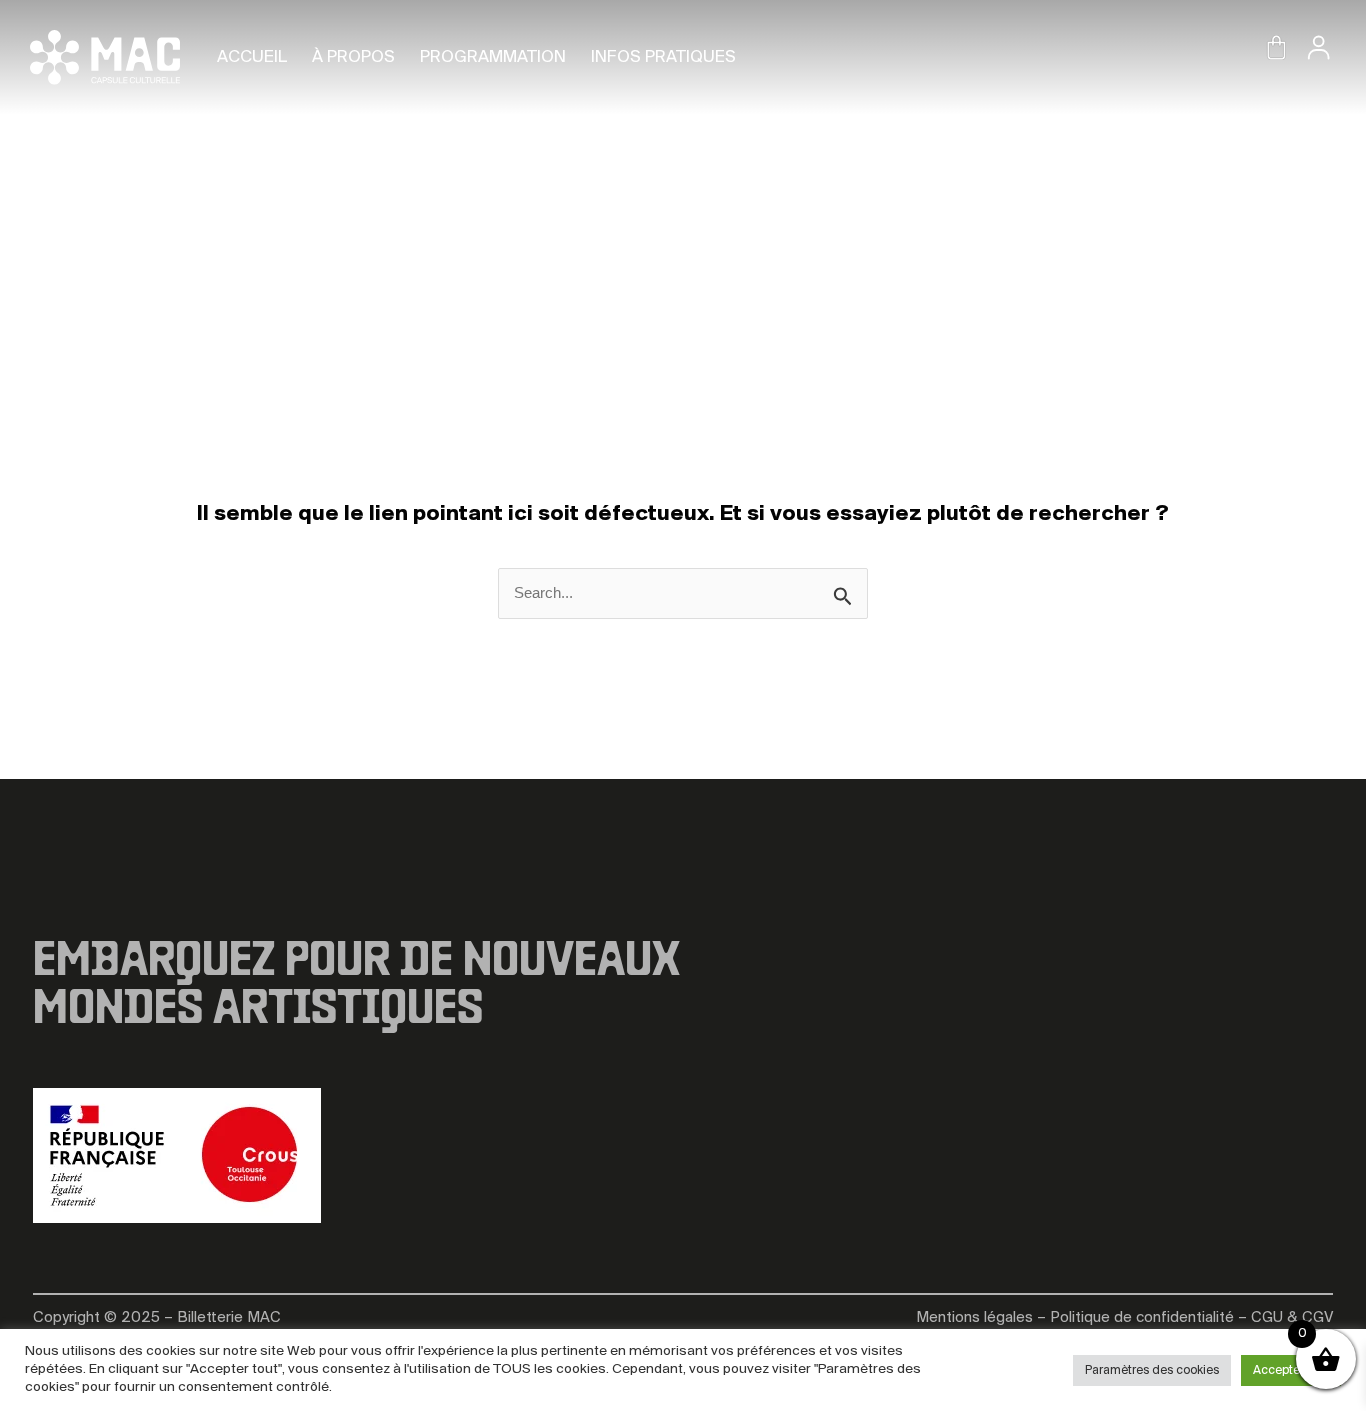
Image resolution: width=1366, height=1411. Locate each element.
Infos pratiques (663, 57)
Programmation (493, 57)
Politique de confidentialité (1142, 1318)
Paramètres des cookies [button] (1152, 1370)
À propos (353, 57)
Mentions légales (974, 1318)
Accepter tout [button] (1291, 1370)
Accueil (252, 57)
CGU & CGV (1292, 1318)
